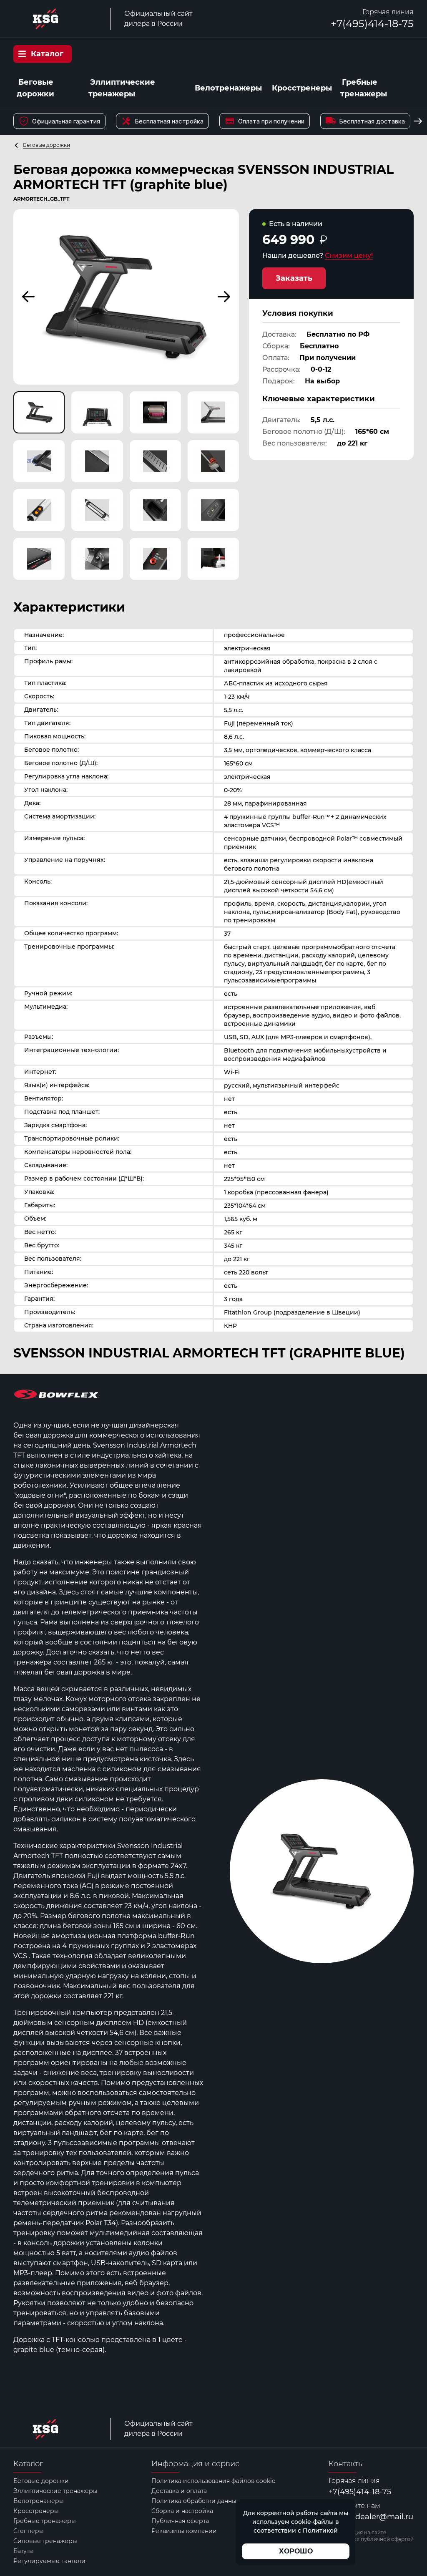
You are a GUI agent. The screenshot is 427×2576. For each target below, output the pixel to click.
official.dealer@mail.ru (371, 2517)
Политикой (320, 2531)
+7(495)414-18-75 (372, 24)
